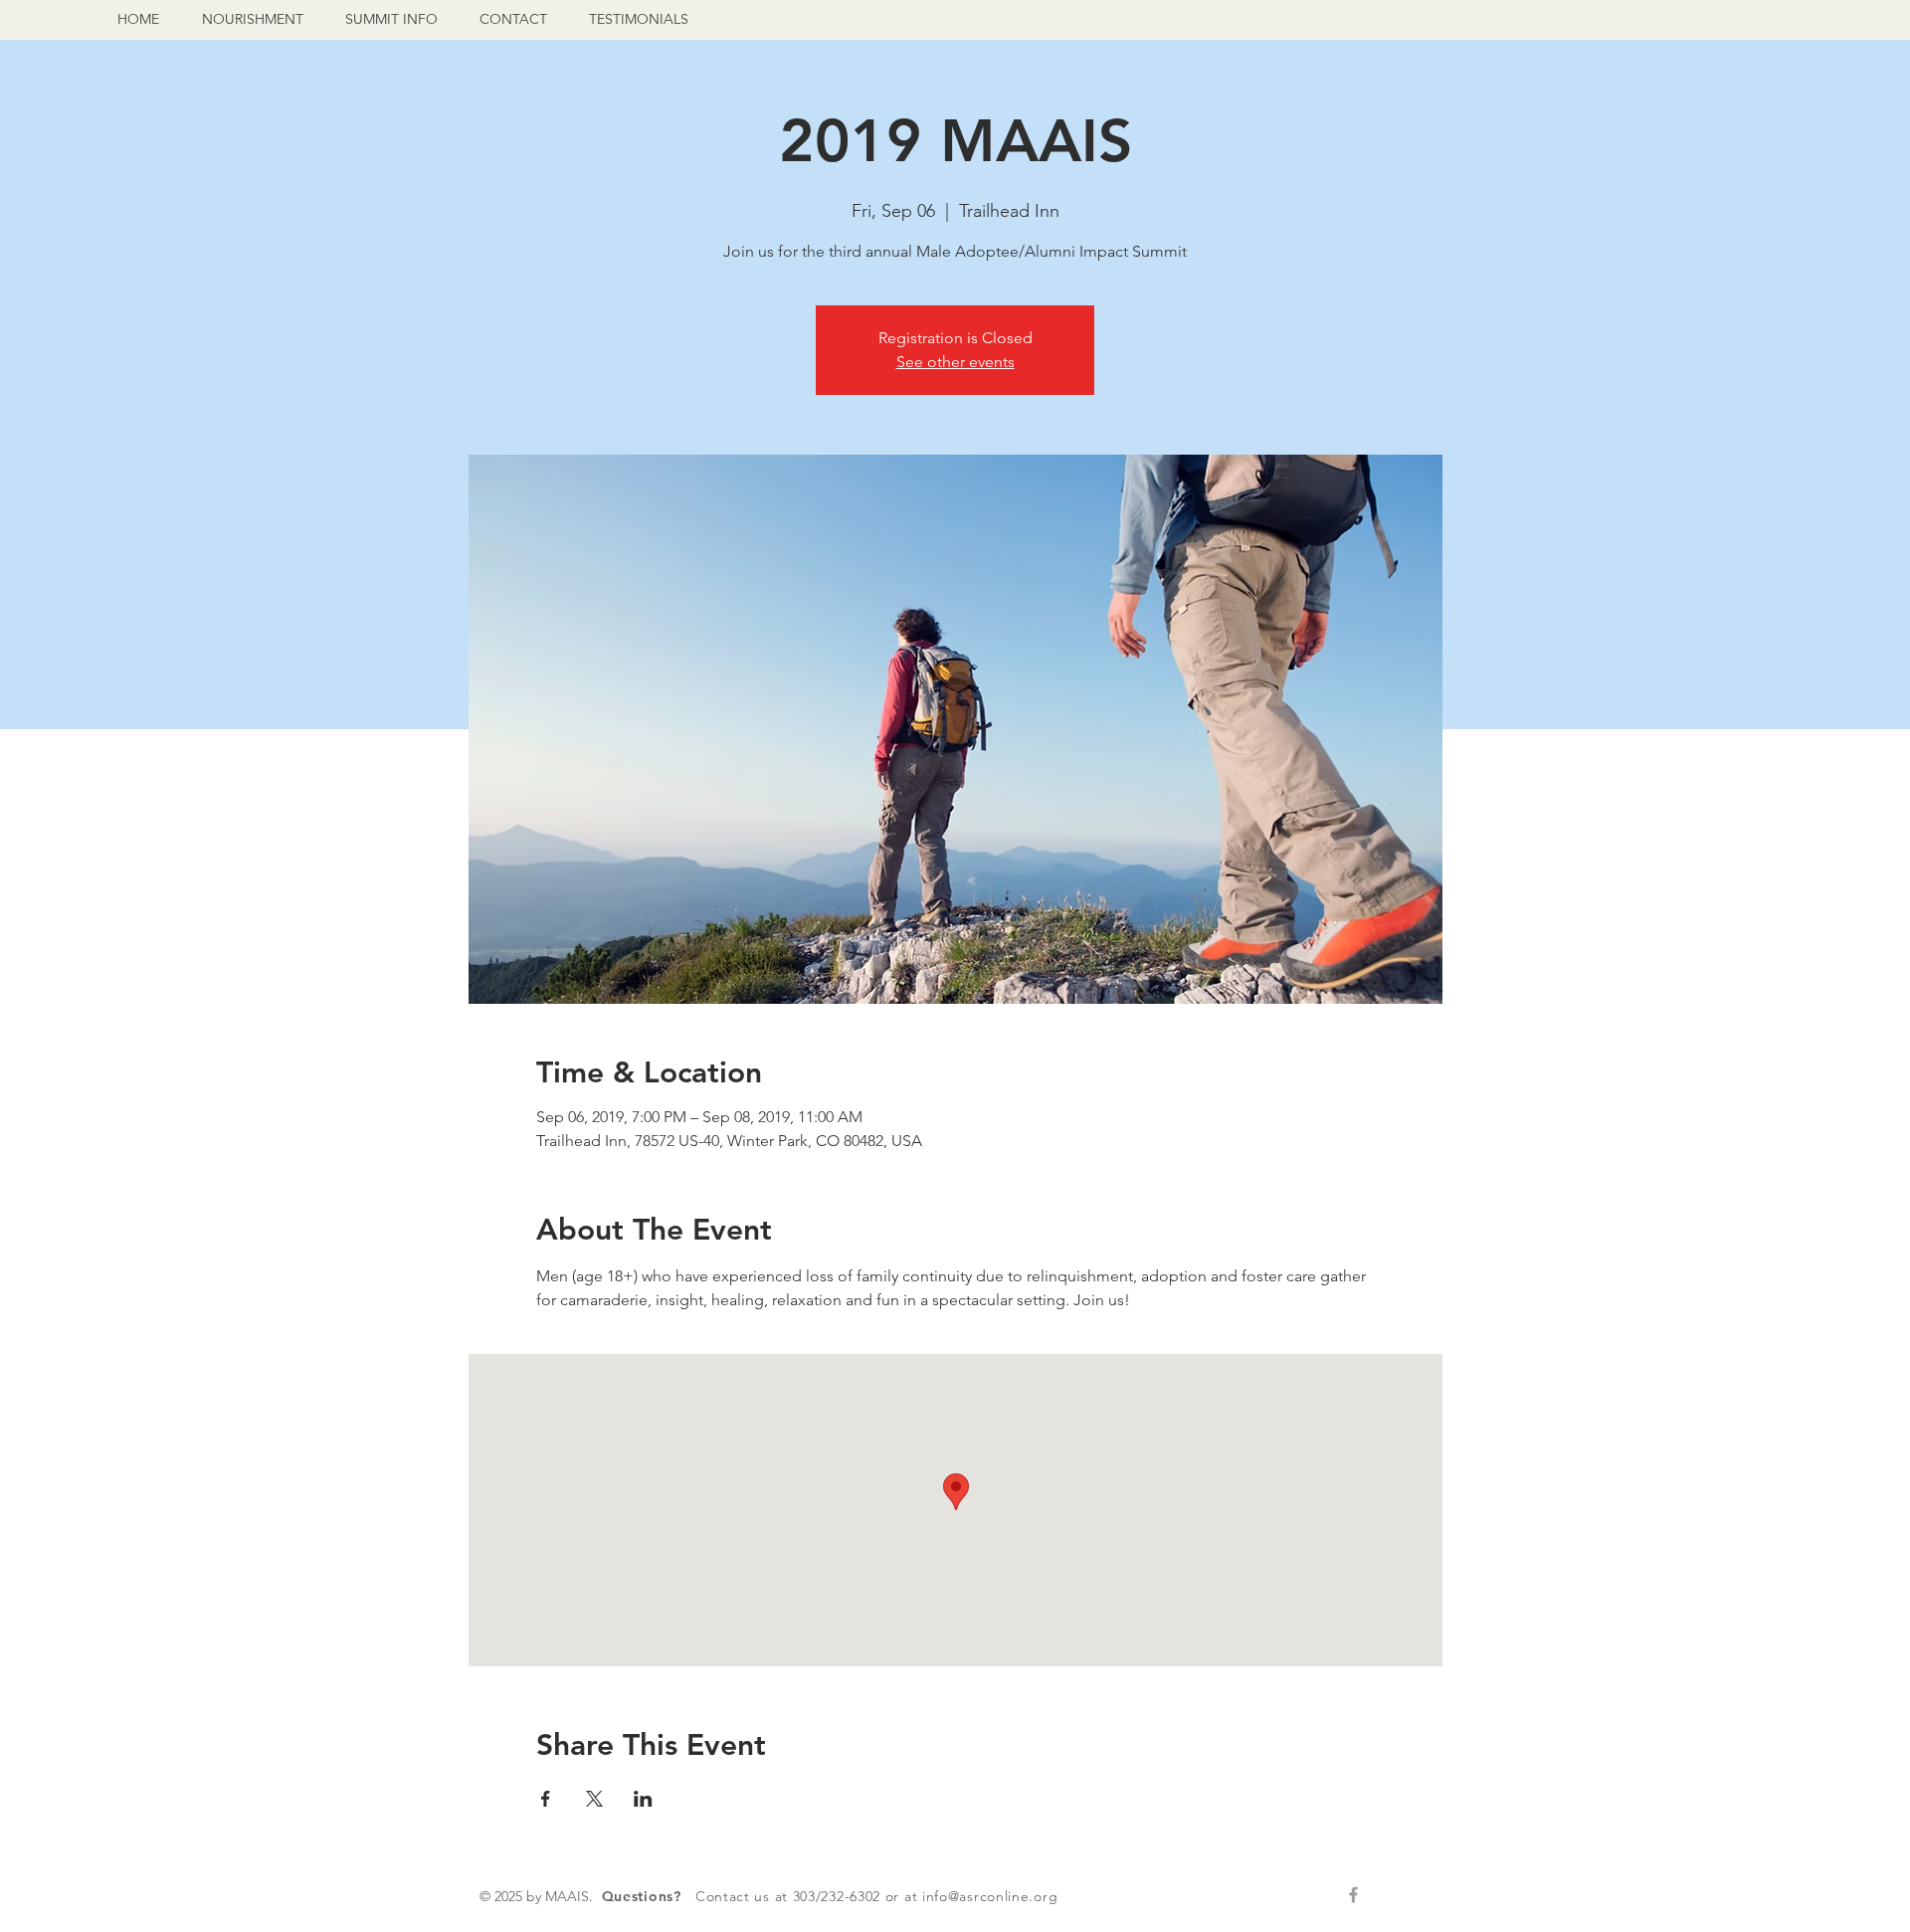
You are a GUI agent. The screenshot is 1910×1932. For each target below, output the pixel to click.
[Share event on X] (594, 1799)
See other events (955, 362)
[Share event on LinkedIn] (643, 1799)
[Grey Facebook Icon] (1353, 1895)
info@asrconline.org (990, 1896)
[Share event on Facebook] (546, 1799)
